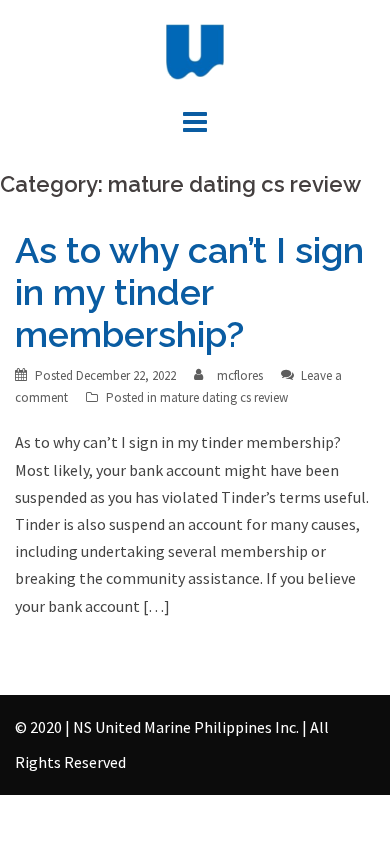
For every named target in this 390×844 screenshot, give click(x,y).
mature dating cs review (224, 397)
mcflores (240, 375)
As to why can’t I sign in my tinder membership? (189, 292)
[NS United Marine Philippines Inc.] (195, 50)
